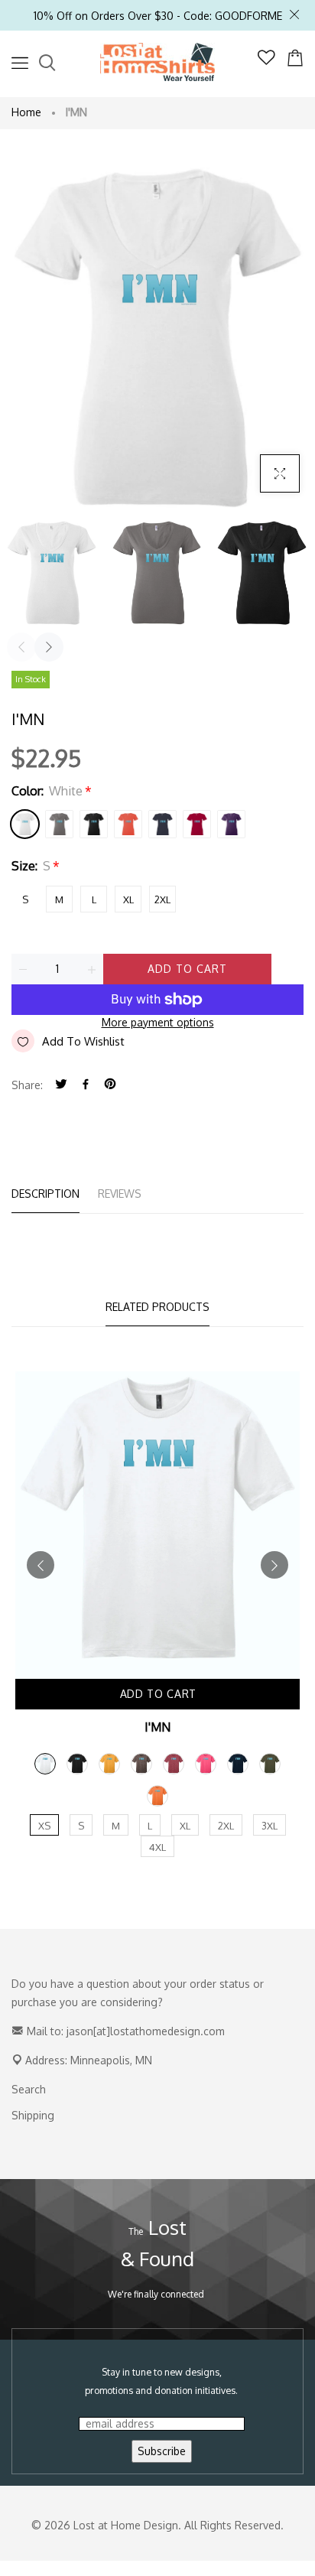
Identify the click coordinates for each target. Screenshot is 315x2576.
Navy (162, 824)
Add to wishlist (83, 1041)
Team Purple (231, 824)
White (25, 824)
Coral (128, 824)
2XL (162, 899)
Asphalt (59, 824)
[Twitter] (61, 1085)
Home (26, 112)
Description (45, 1194)
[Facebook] (86, 1085)
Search (29, 2089)
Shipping (33, 2115)
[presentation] (21, 647)
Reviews (120, 1194)
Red (197, 824)
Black (94, 824)
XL (128, 899)
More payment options (158, 1022)
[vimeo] (110, 1085)
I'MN (157, 1727)
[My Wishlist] (266, 61)
